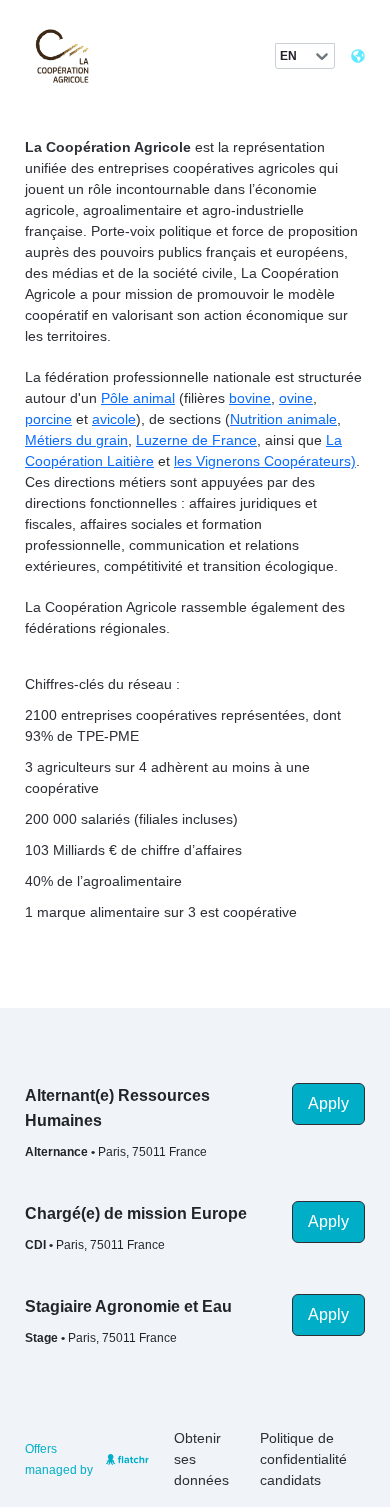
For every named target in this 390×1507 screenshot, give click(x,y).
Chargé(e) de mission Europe (136, 1213)
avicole (114, 419)
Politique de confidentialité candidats (303, 1459)
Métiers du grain (76, 440)
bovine (250, 398)
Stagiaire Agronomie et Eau (128, 1306)
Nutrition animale (283, 419)
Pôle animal (138, 398)
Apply (328, 1103)
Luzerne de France (196, 440)
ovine (296, 398)
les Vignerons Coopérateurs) (265, 461)
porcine (48, 419)
